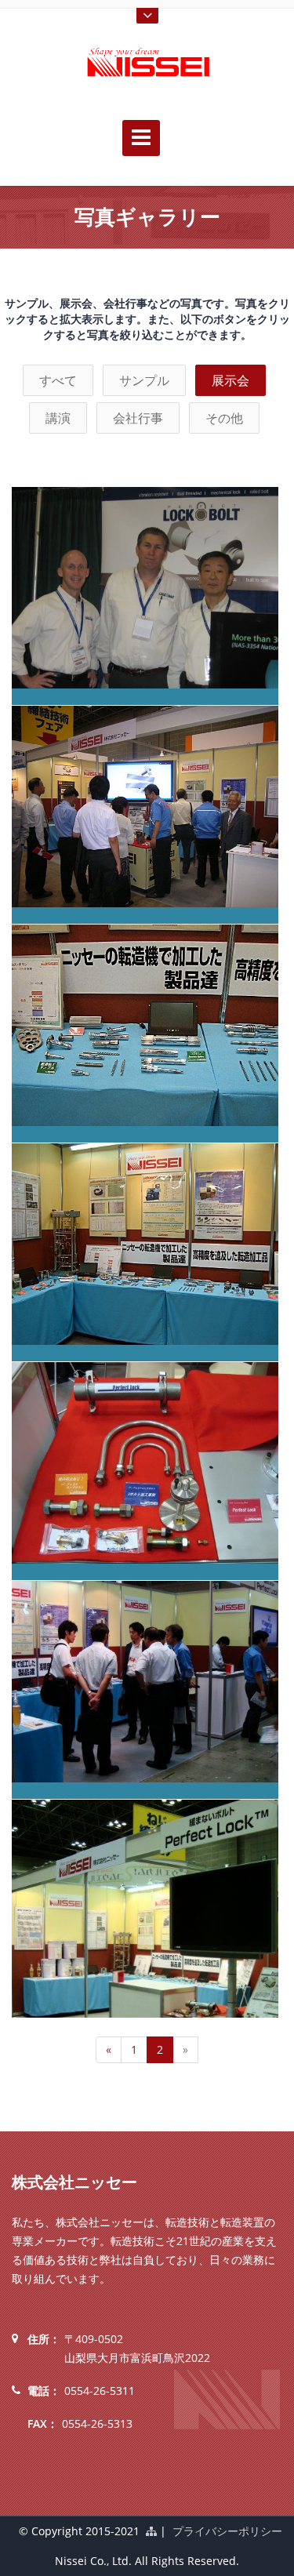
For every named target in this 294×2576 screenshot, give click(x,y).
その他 (224, 418)
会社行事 (138, 418)
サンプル (144, 380)
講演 (58, 418)
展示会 (230, 380)
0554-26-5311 (100, 2391)
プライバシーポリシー (227, 2531)
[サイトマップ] (151, 2531)
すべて (58, 380)
